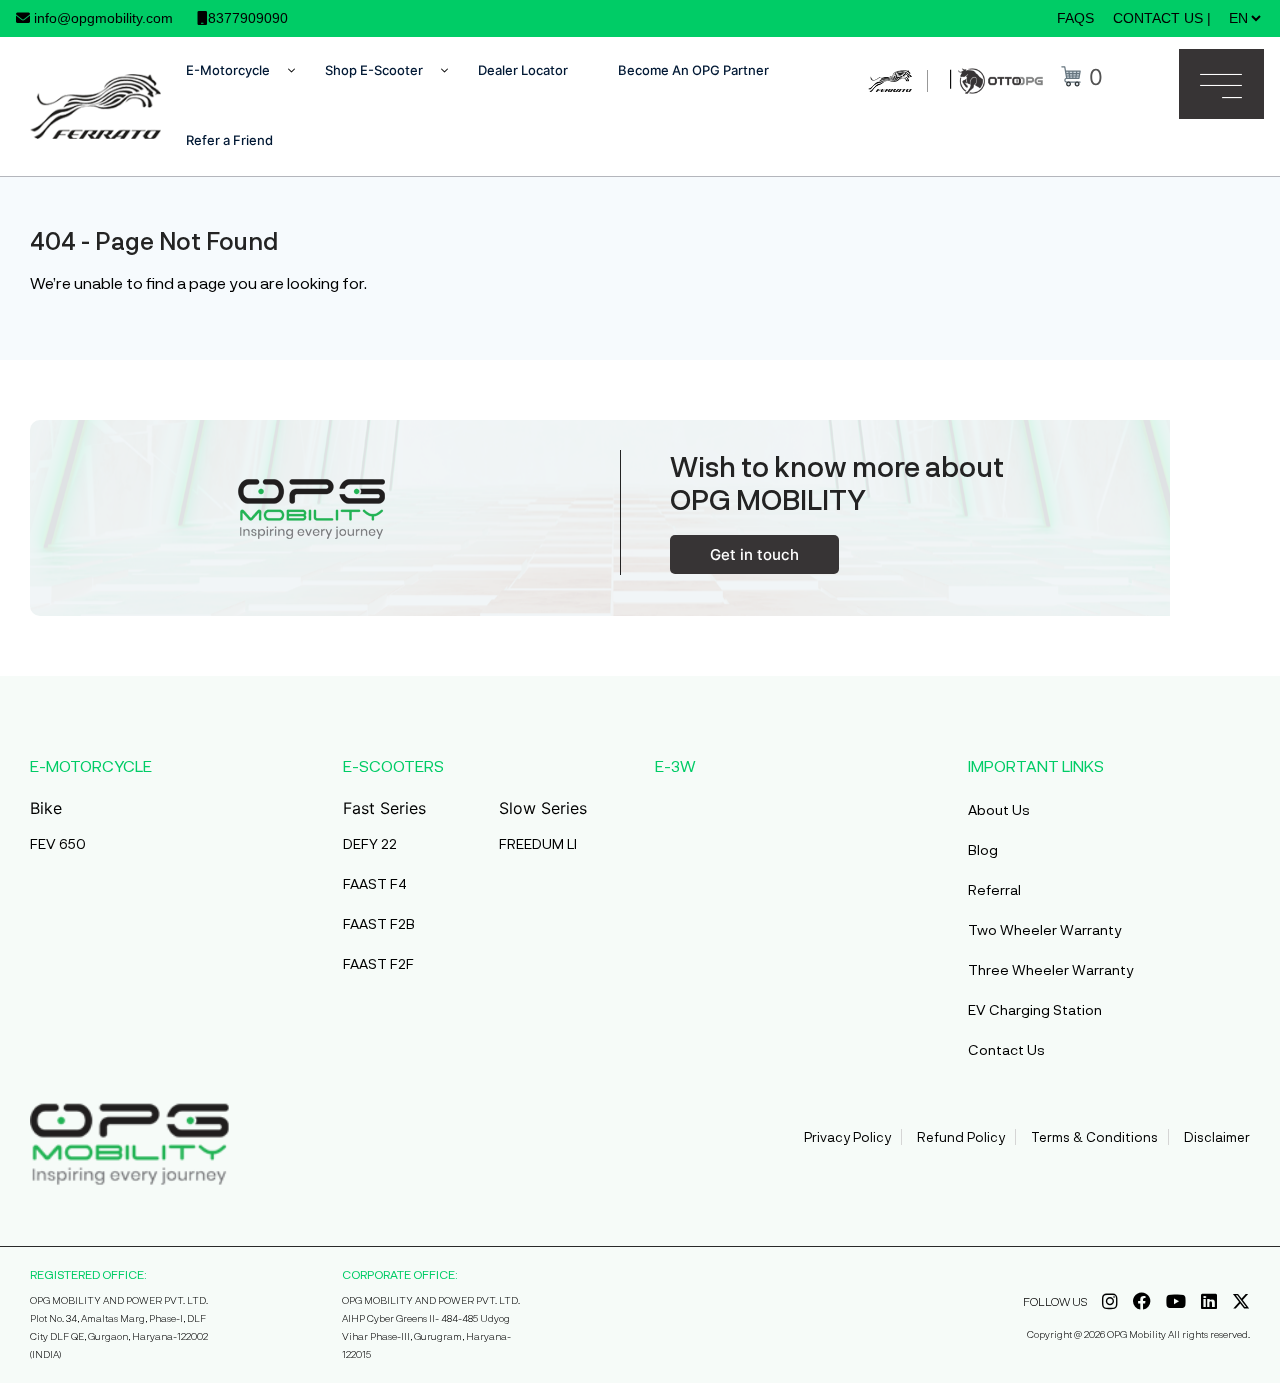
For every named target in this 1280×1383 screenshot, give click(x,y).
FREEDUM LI (538, 843)
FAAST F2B (379, 923)
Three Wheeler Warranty (1051, 969)
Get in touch (754, 554)
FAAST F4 (375, 883)
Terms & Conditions (1094, 1137)
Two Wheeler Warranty (1045, 929)
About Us (999, 809)
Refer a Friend (229, 140)
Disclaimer (1217, 1137)
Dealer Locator (523, 70)
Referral (994, 889)
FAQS (1075, 18)
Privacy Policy (847, 1137)
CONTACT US (1158, 18)
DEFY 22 (370, 843)
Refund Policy (961, 1137)
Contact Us (1006, 1049)
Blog (983, 849)
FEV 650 (58, 843)
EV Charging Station (1035, 1009)
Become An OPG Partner (693, 70)
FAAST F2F (378, 963)
